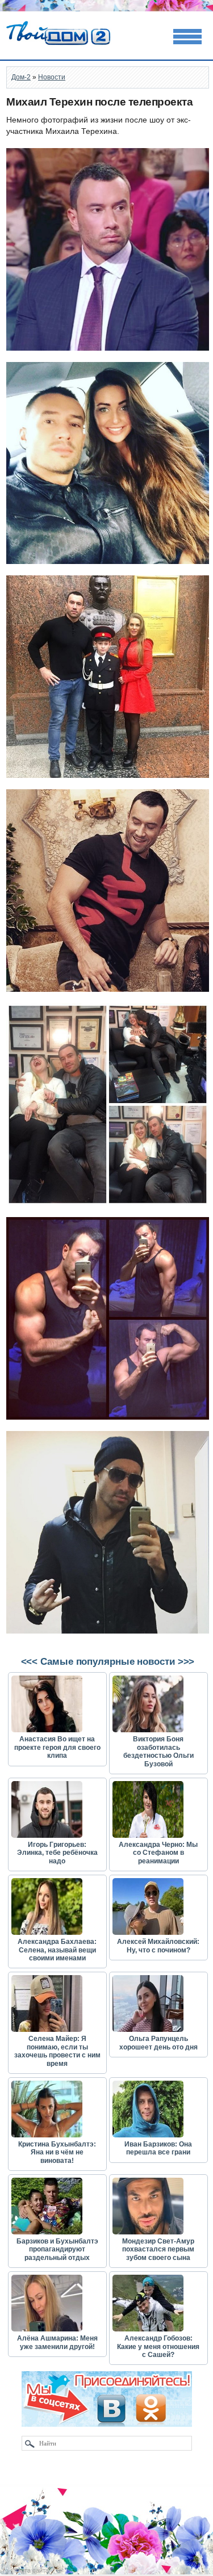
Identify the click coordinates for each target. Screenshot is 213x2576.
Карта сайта (32, 2570)
